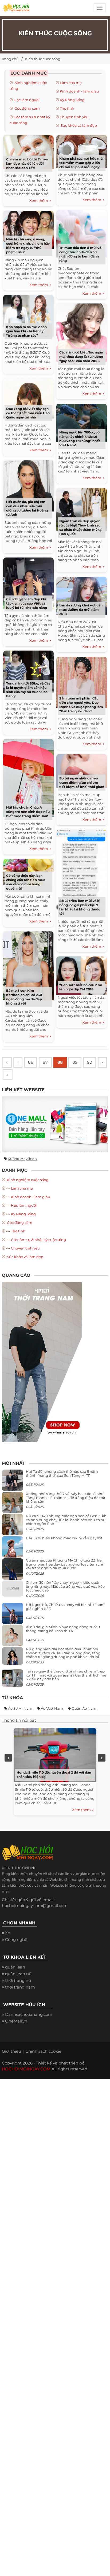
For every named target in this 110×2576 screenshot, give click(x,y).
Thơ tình (67, 108)
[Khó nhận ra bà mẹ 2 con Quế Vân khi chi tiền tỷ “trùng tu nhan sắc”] (28, 315)
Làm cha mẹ (71, 83)
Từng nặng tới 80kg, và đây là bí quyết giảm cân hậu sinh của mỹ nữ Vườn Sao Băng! (28, 690)
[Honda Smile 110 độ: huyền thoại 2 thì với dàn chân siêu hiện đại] (54, 1754)
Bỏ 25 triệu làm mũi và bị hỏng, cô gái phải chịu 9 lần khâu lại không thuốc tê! (80, 907)
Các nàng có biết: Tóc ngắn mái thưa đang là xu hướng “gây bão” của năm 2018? (81, 357)
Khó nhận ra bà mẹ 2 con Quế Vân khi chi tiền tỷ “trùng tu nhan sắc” (26, 331)
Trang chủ (10, 59)
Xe (8, 1933)
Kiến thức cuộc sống (43, 59)
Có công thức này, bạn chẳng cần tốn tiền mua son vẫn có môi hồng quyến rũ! (26, 882)
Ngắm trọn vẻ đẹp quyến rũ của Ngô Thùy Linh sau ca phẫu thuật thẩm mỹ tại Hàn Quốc (81, 527)
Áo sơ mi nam (20, 1708)
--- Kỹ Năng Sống (21, 1214)
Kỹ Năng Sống (72, 100)
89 (75, 1062)
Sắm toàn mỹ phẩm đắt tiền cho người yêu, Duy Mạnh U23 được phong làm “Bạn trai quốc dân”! (81, 705)
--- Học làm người (21, 1205)
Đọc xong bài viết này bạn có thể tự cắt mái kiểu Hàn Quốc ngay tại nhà (28, 413)
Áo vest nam (52, 1708)
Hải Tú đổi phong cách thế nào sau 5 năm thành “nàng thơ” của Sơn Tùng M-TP (62, 1473)
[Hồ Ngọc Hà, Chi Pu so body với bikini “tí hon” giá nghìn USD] (13, 1616)
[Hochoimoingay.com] (16, 9)
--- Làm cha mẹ (19, 1188)
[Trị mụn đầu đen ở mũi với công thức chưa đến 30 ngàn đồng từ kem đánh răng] (82, 233)
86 (31, 1062)
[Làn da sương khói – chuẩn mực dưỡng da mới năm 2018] (82, 595)
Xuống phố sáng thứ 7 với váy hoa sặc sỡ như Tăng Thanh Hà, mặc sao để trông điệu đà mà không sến (66, 1497)
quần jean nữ (18, 1974)
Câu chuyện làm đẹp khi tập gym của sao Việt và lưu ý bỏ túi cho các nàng (27, 603)
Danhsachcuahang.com (29, 2014)
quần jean (15, 1967)
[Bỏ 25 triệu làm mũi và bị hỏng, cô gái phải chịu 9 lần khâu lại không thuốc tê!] (82, 869)
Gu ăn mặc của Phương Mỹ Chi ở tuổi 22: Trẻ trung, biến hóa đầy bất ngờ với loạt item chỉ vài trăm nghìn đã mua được (64, 1564)
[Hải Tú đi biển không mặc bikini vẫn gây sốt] (13, 1549)
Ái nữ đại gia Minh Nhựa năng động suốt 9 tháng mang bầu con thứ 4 (63, 1629)
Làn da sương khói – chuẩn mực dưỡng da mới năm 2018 (81, 610)
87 (45, 1062)
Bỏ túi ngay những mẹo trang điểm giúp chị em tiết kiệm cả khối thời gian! (82, 783)
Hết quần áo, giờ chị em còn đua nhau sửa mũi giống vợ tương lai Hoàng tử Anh (27, 508)
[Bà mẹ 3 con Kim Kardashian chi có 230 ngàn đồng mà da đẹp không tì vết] (28, 965)
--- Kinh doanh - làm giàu (28, 1197)
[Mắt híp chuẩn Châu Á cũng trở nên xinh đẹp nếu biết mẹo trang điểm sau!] (28, 777)
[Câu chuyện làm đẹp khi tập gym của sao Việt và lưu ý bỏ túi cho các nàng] (28, 582)
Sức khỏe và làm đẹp (78, 125)
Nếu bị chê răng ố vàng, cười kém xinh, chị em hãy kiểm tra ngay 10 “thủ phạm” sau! (28, 246)
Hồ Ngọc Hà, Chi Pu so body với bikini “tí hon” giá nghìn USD (65, 1606)
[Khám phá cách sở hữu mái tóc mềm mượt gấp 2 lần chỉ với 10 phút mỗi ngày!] (82, 151)
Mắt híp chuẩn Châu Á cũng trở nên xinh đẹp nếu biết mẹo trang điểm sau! (28, 812)
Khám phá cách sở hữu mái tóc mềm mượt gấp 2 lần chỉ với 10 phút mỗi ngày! (81, 163)
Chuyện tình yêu (74, 117)
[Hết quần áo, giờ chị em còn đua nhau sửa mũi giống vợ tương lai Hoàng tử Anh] (28, 485)
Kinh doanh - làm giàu (79, 91)
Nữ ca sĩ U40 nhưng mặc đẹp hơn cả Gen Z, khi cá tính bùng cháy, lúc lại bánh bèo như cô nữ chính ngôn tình (67, 1520)
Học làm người (27, 100)
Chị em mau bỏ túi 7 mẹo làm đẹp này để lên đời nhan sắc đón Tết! (27, 164)
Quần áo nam (84, 1708)
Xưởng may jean (22, 1159)
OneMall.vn (16, 2021)
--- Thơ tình (16, 1231)
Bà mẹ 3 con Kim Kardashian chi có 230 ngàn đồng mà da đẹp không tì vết (24, 997)
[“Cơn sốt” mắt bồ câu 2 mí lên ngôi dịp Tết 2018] (82, 974)
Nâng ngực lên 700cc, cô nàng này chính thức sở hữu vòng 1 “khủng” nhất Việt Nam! (80, 439)
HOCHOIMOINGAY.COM (26, 2069)
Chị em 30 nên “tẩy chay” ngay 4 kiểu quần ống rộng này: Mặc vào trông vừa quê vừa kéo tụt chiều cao (65, 1586)
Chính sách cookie (43, 2051)
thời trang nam (20, 1987)
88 (60, 1062)
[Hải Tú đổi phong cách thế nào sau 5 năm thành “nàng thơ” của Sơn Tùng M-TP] (13, 1483)
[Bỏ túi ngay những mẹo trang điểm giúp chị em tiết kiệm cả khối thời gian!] (82, 770)
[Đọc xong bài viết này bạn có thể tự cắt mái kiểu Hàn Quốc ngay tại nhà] (28, 397)
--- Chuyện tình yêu (23, 1248)
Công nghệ (16, 1939)
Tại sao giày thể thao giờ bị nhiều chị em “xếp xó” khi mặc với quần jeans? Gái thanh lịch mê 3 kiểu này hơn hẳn (66, 1675)
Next (102, 1758)
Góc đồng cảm (27, 108)
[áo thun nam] (42, 1362)
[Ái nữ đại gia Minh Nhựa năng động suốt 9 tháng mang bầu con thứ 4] (13, 1639)
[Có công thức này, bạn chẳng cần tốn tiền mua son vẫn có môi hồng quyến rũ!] (28, 871)
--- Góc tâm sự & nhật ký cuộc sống (36, 1240)
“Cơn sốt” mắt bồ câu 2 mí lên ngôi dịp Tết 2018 (81, 987)
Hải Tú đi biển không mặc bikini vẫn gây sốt (64, 1538)
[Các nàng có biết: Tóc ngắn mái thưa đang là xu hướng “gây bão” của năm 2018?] (82, 332)
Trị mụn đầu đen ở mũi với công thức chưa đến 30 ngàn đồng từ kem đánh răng (81, 254)
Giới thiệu (11, 2051)
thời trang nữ (18, 1980)
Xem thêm (40, 201)
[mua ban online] (55, 1124)
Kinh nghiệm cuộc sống (27, 1180)
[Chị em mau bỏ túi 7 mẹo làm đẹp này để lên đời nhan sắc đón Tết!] (28, 151)
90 (90, 1062)
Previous (8, 1758)
